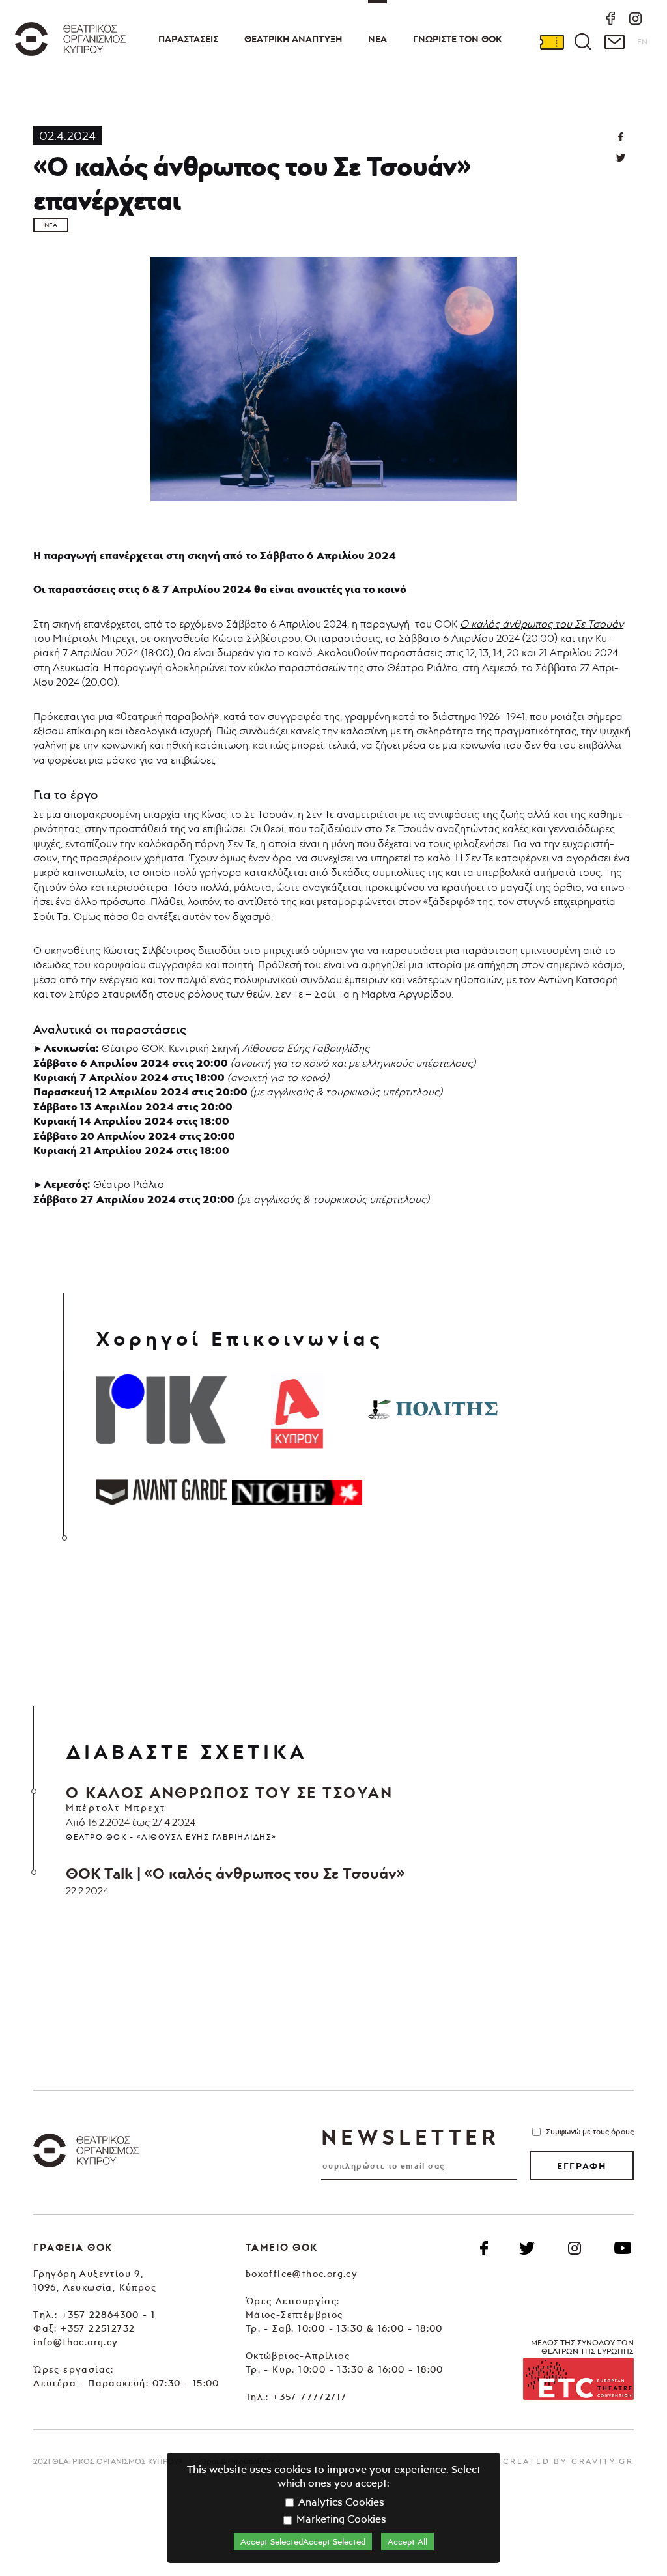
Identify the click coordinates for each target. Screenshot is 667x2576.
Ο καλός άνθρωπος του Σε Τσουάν (542, 624)
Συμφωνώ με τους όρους (590, 2131)
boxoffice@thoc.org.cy (302, 2273)
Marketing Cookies (340, 2519)
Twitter (621, 158)
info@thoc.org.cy (76, 2342)
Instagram (575, 2248)
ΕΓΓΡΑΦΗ (581, 2166)
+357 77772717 (309, 2396)
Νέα (377, 39)
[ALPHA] (297, 1410)
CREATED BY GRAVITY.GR (568, 2461)
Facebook (484, 2248)
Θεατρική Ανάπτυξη (293, 39)
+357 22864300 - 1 (108, 2314)
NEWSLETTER (410, 2137)
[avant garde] (162, 1492)
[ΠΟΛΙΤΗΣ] (433, 1410)
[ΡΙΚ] (162, 1410)
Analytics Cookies (340, 2502)
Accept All (407, 2541)
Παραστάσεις (188, 39)
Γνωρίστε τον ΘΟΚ (457, 39)
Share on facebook (621, 137)
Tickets (552, 42)
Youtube (623, 2248)
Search (583, 42)
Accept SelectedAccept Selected (303, 2541)
